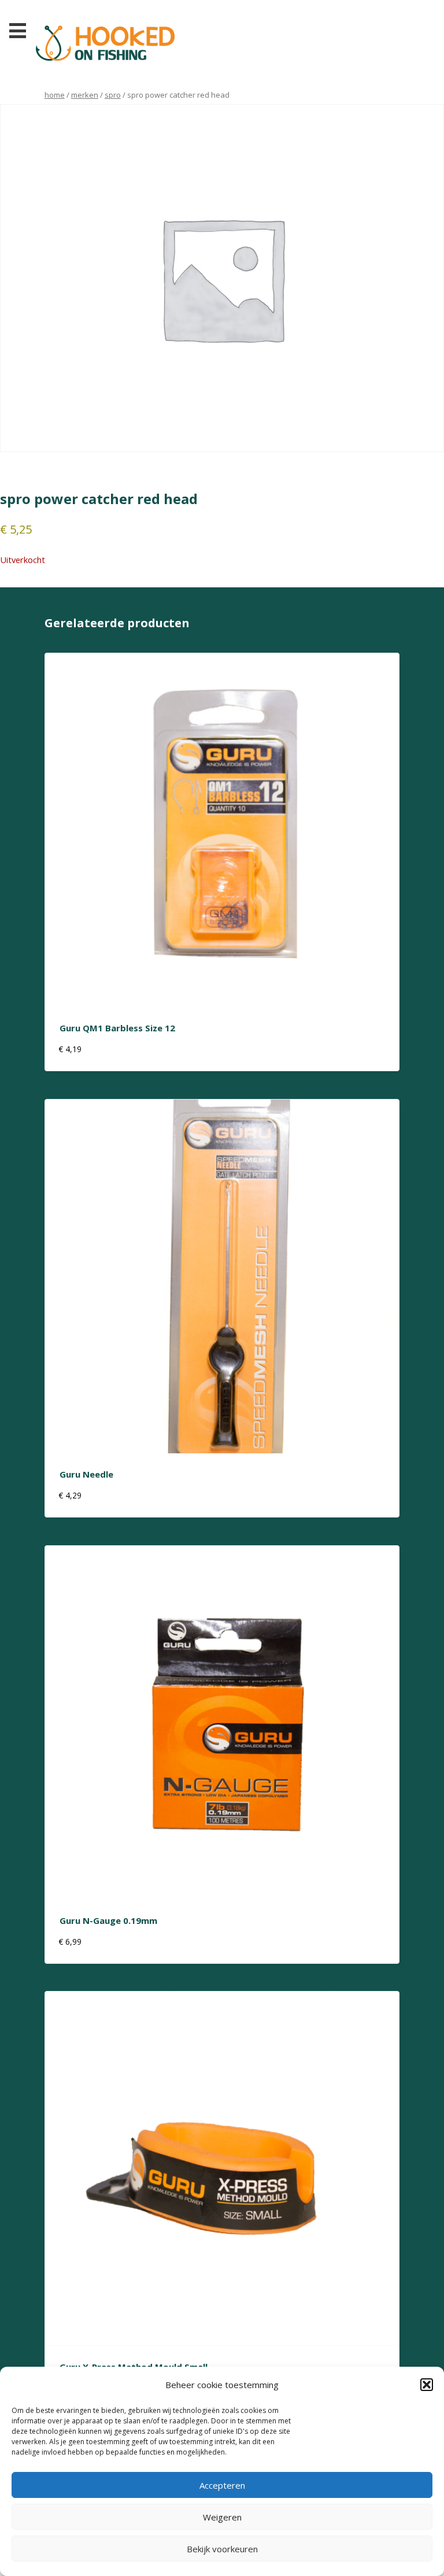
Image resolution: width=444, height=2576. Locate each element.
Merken (85, 95)
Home (55, 95)
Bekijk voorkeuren (222, 2549)
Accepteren (222, 2485)
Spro (113, 95)
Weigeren (222, 2517)
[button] (427, 2385)
